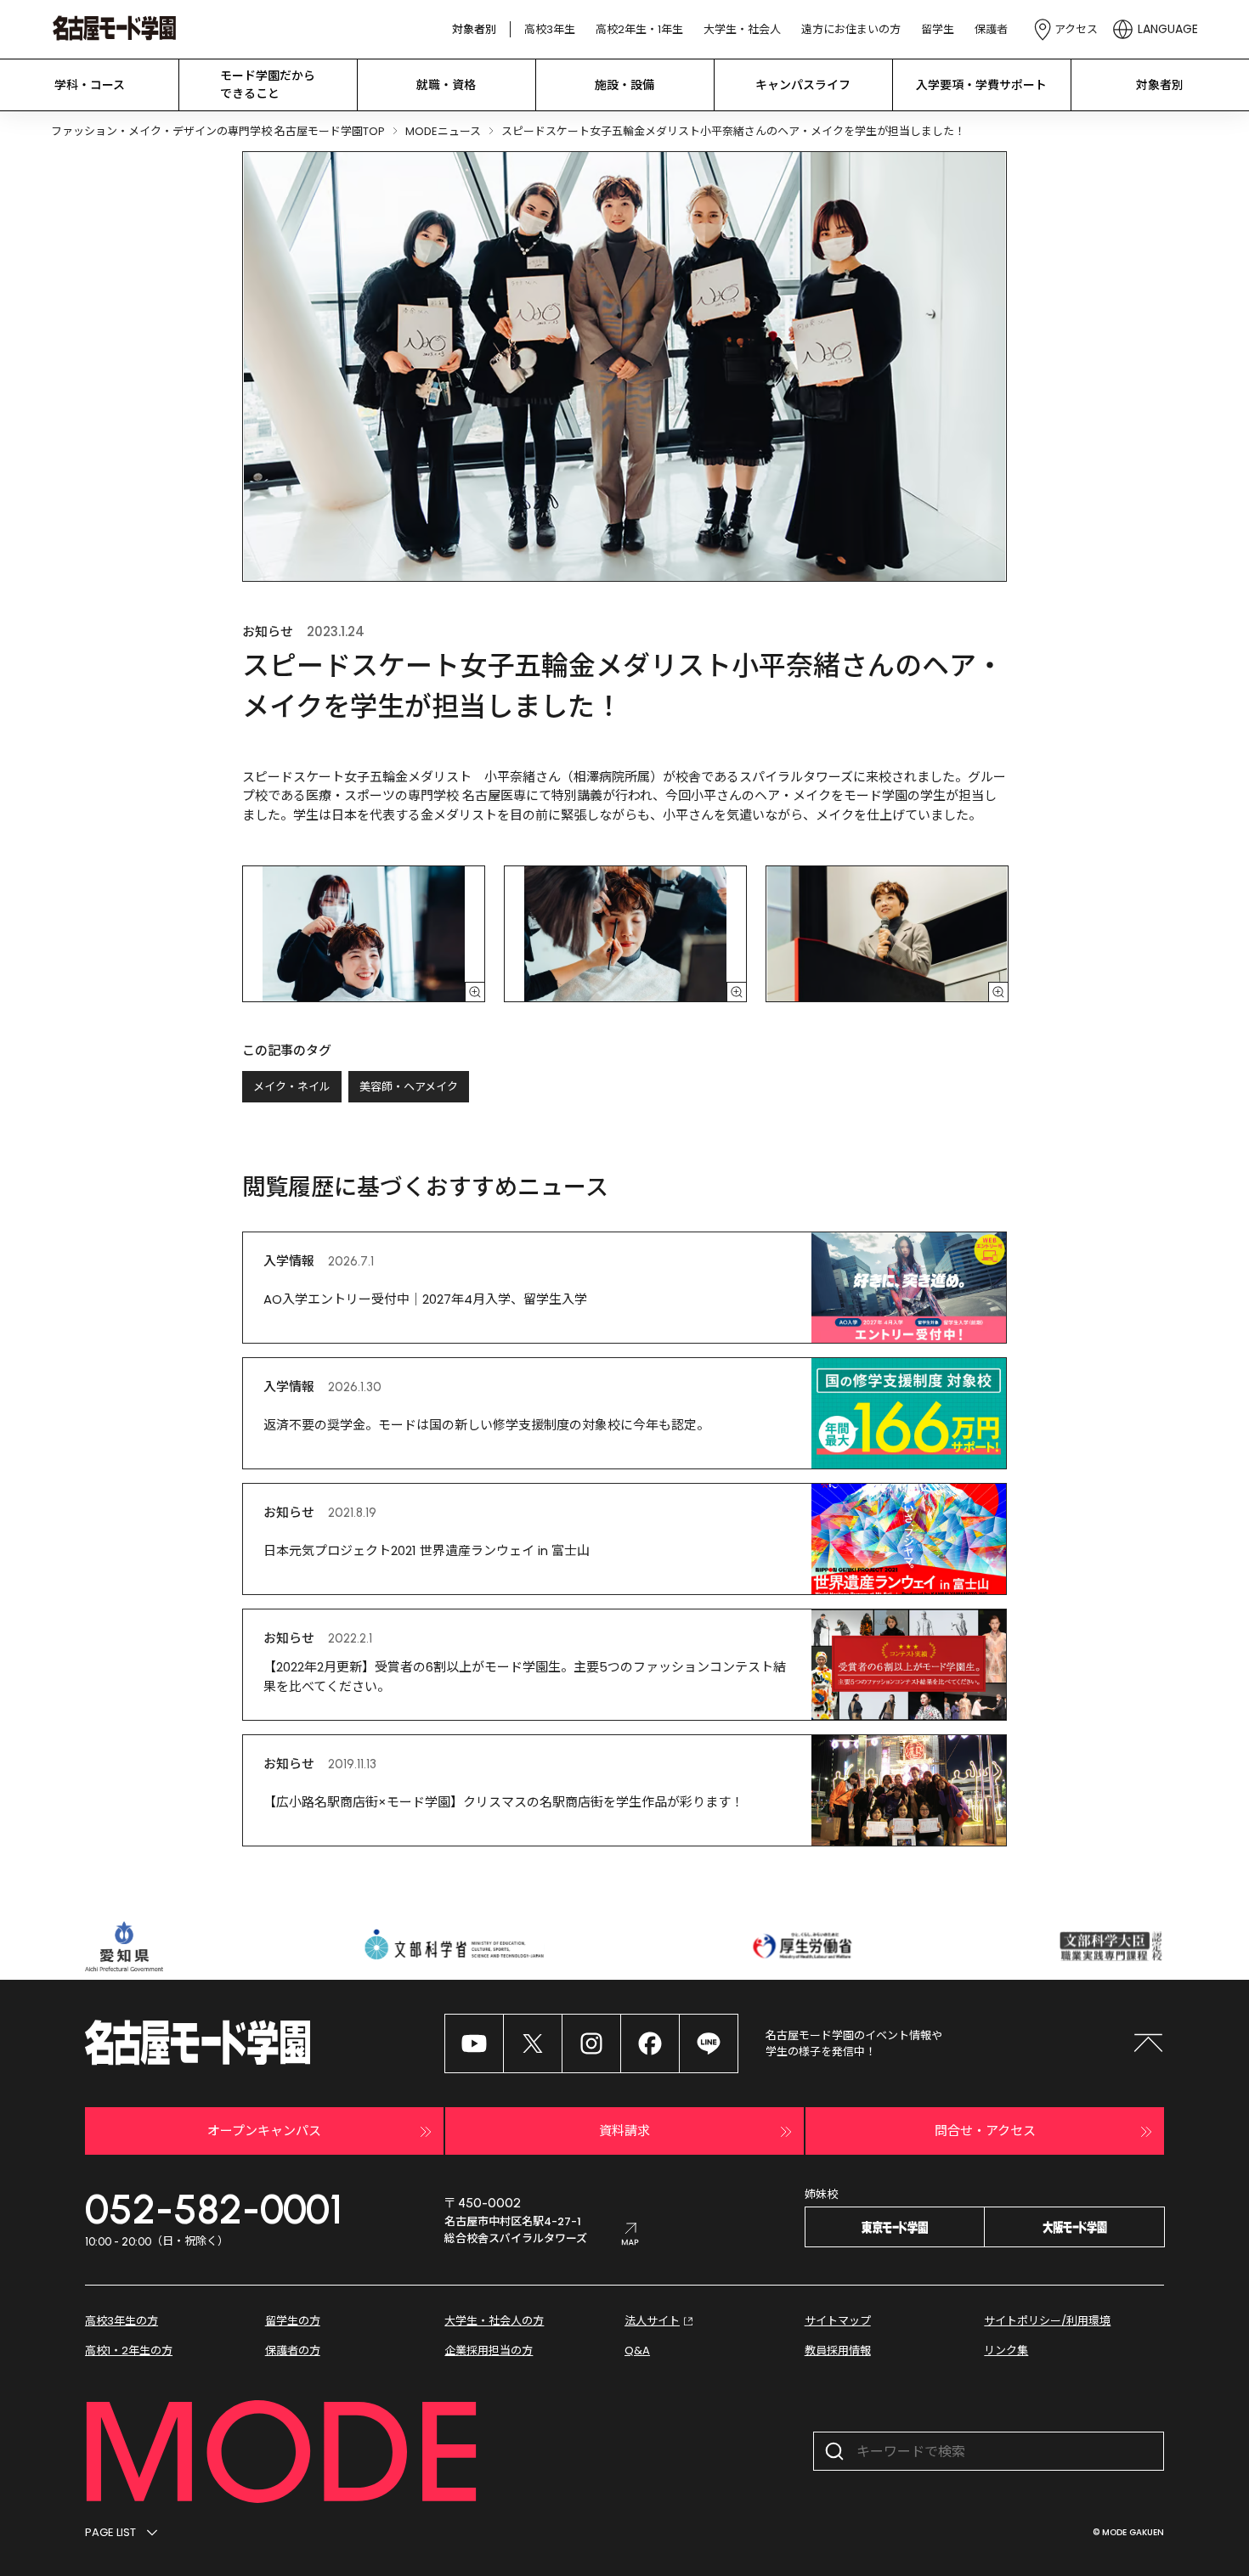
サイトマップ (838, 2321)
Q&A (637, 2351)
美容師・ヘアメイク (409, 1087)
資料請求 (624, 2131)
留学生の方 (293, 2321)
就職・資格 (446, 85)
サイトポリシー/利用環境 (1047, 2321)
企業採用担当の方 (489, 2351)
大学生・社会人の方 (494, 2321)
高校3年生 (550, 29)
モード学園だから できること (268, 85)
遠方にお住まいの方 (851, 29)
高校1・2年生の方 (129, 2351)
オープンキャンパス (264, 2131)
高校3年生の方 (122, 2321)
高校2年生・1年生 (639, 29)
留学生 (938, 29)
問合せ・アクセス (985, 2131)
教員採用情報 (838, 2351)
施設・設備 (624, 85)
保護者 (991, 29)
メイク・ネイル (292, 1087)
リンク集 (1006, 2351)
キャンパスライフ (803, 85)
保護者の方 (293, 2351)
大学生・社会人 (742, 29)
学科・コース (90, 85)
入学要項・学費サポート (981, 85)
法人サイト (652, 2321)
